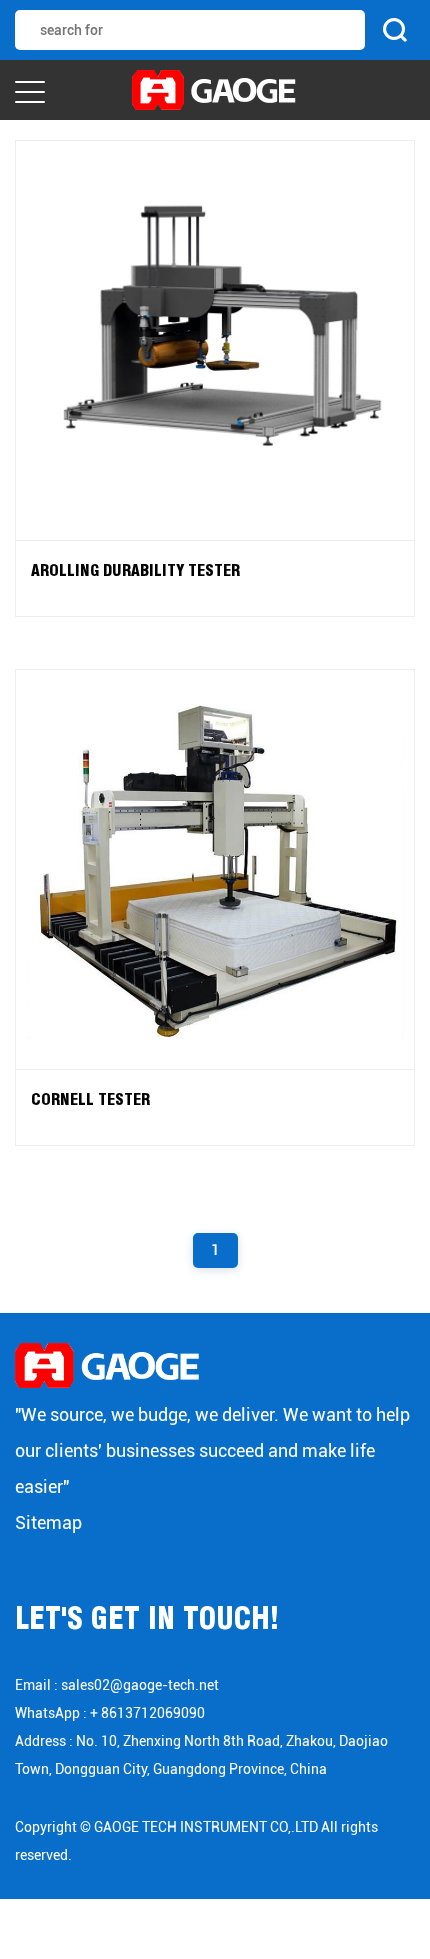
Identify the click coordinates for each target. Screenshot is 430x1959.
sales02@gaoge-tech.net (140, 1685)
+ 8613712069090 (147, 1713)
